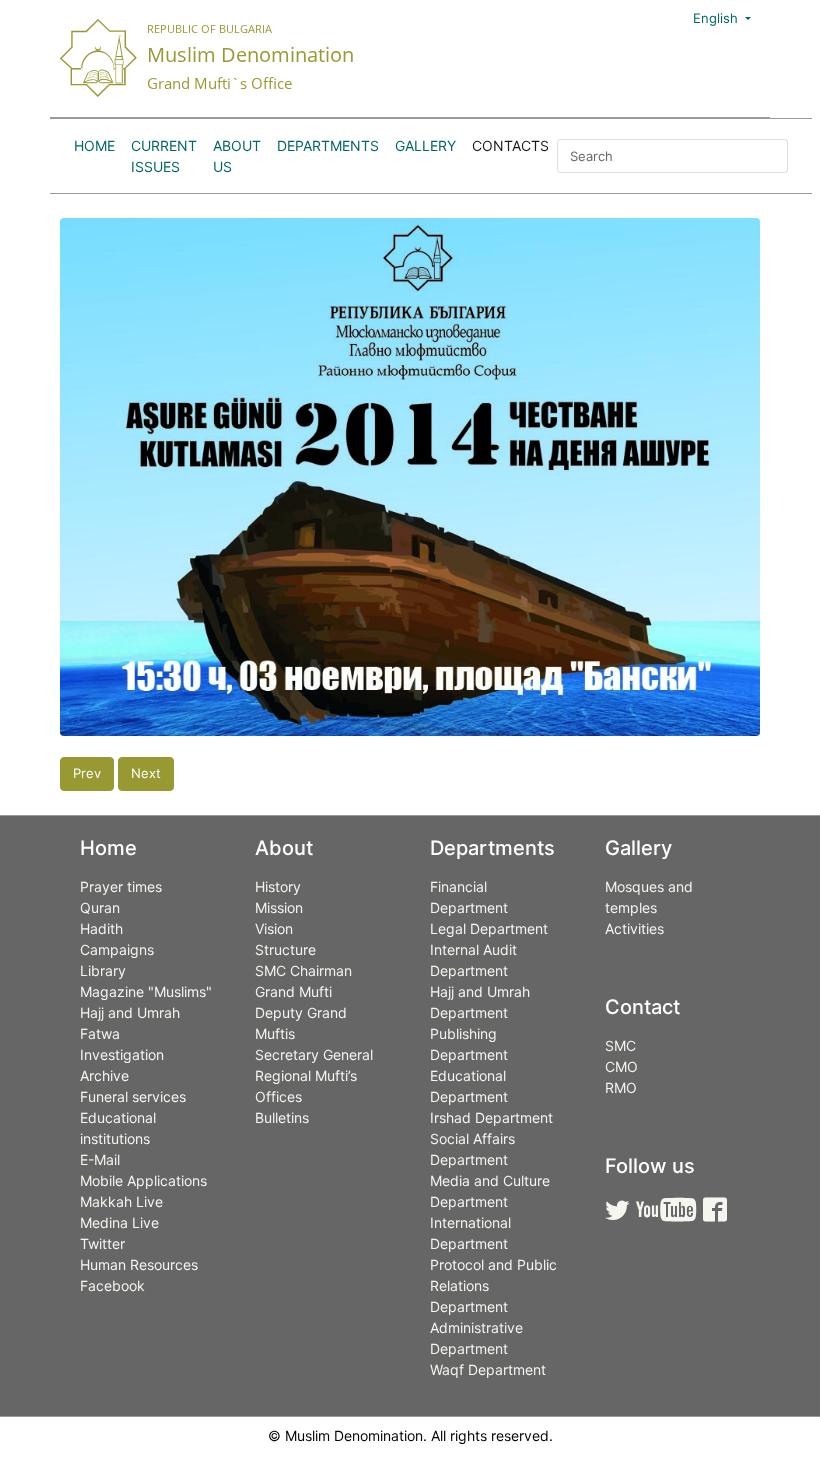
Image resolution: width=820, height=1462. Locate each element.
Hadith (101, 928)
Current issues (164, 156)
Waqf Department (488, 1369)
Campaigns (117, 949)
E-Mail (100, 1159)
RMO (621, 1087)
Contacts (510, 145)
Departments (328, 145)
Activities (634, 928)
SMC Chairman (303, 970)
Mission (279, 907)
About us (237, 156)
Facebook (112, 1285)
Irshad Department (491, 1117)
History (278, 886)
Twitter (102, 1243)
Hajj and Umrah (130, 1012)
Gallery (425, 145)
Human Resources (139, 1264)
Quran (100, 907)
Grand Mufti (293, 991)
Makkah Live (121, 1201)
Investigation (122, 1054)
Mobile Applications (143, 1180)
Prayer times (121, 886)
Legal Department (489, 928)
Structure (285, 949)
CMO (621, 1066)
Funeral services (133, 1096)
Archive (104, 1075)
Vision (274, 928)
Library (103, 970)
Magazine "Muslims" (146, 991)
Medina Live (119, 1222)
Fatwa (100, 1033)
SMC (620, 1045)
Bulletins (282, 1117)
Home (94, 145)
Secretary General (314, 1054)
